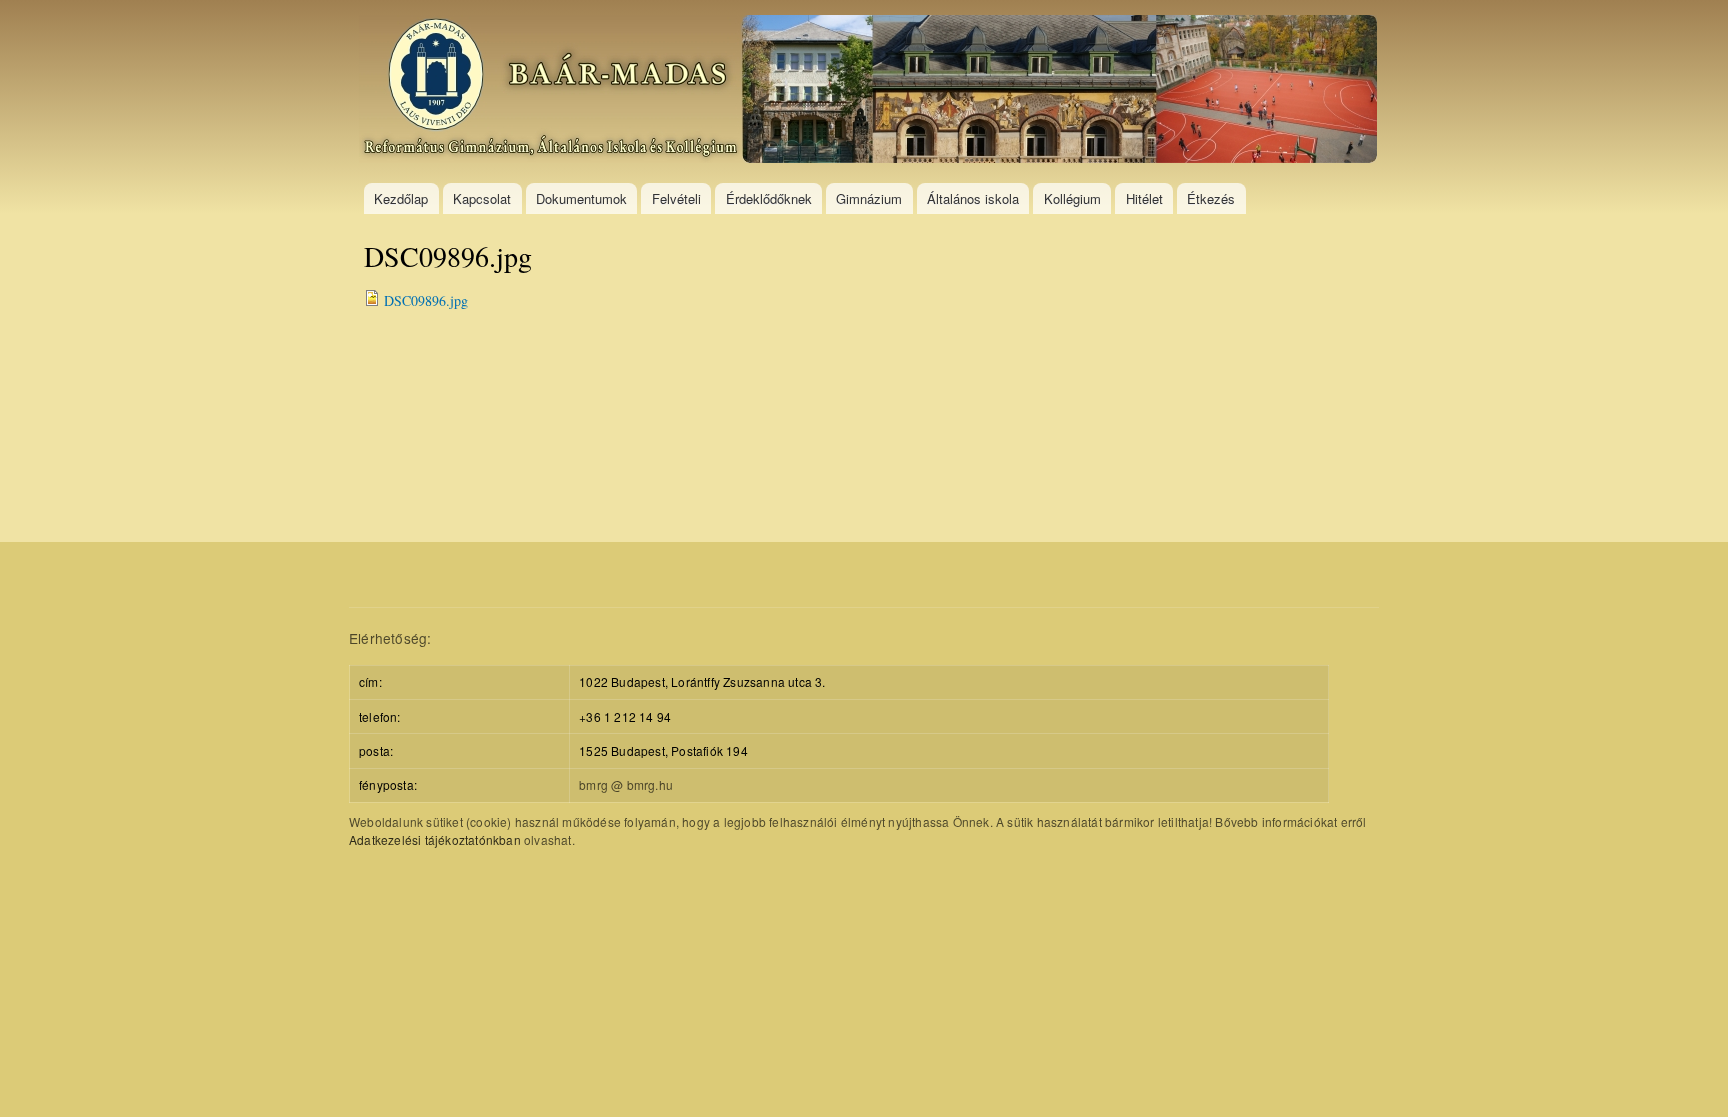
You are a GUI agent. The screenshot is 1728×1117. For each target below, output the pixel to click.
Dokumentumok (581, 198)
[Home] (870, 91)
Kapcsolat (482, 198)
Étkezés (1211, 198)
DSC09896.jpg (426, 300)
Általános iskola (973, 198)
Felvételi (676, 198)
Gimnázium (869, 198)
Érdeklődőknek (769, 198)
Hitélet (1144, 198)
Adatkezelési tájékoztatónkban (435, 839)
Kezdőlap (401, 198)
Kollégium (1072, 198)
